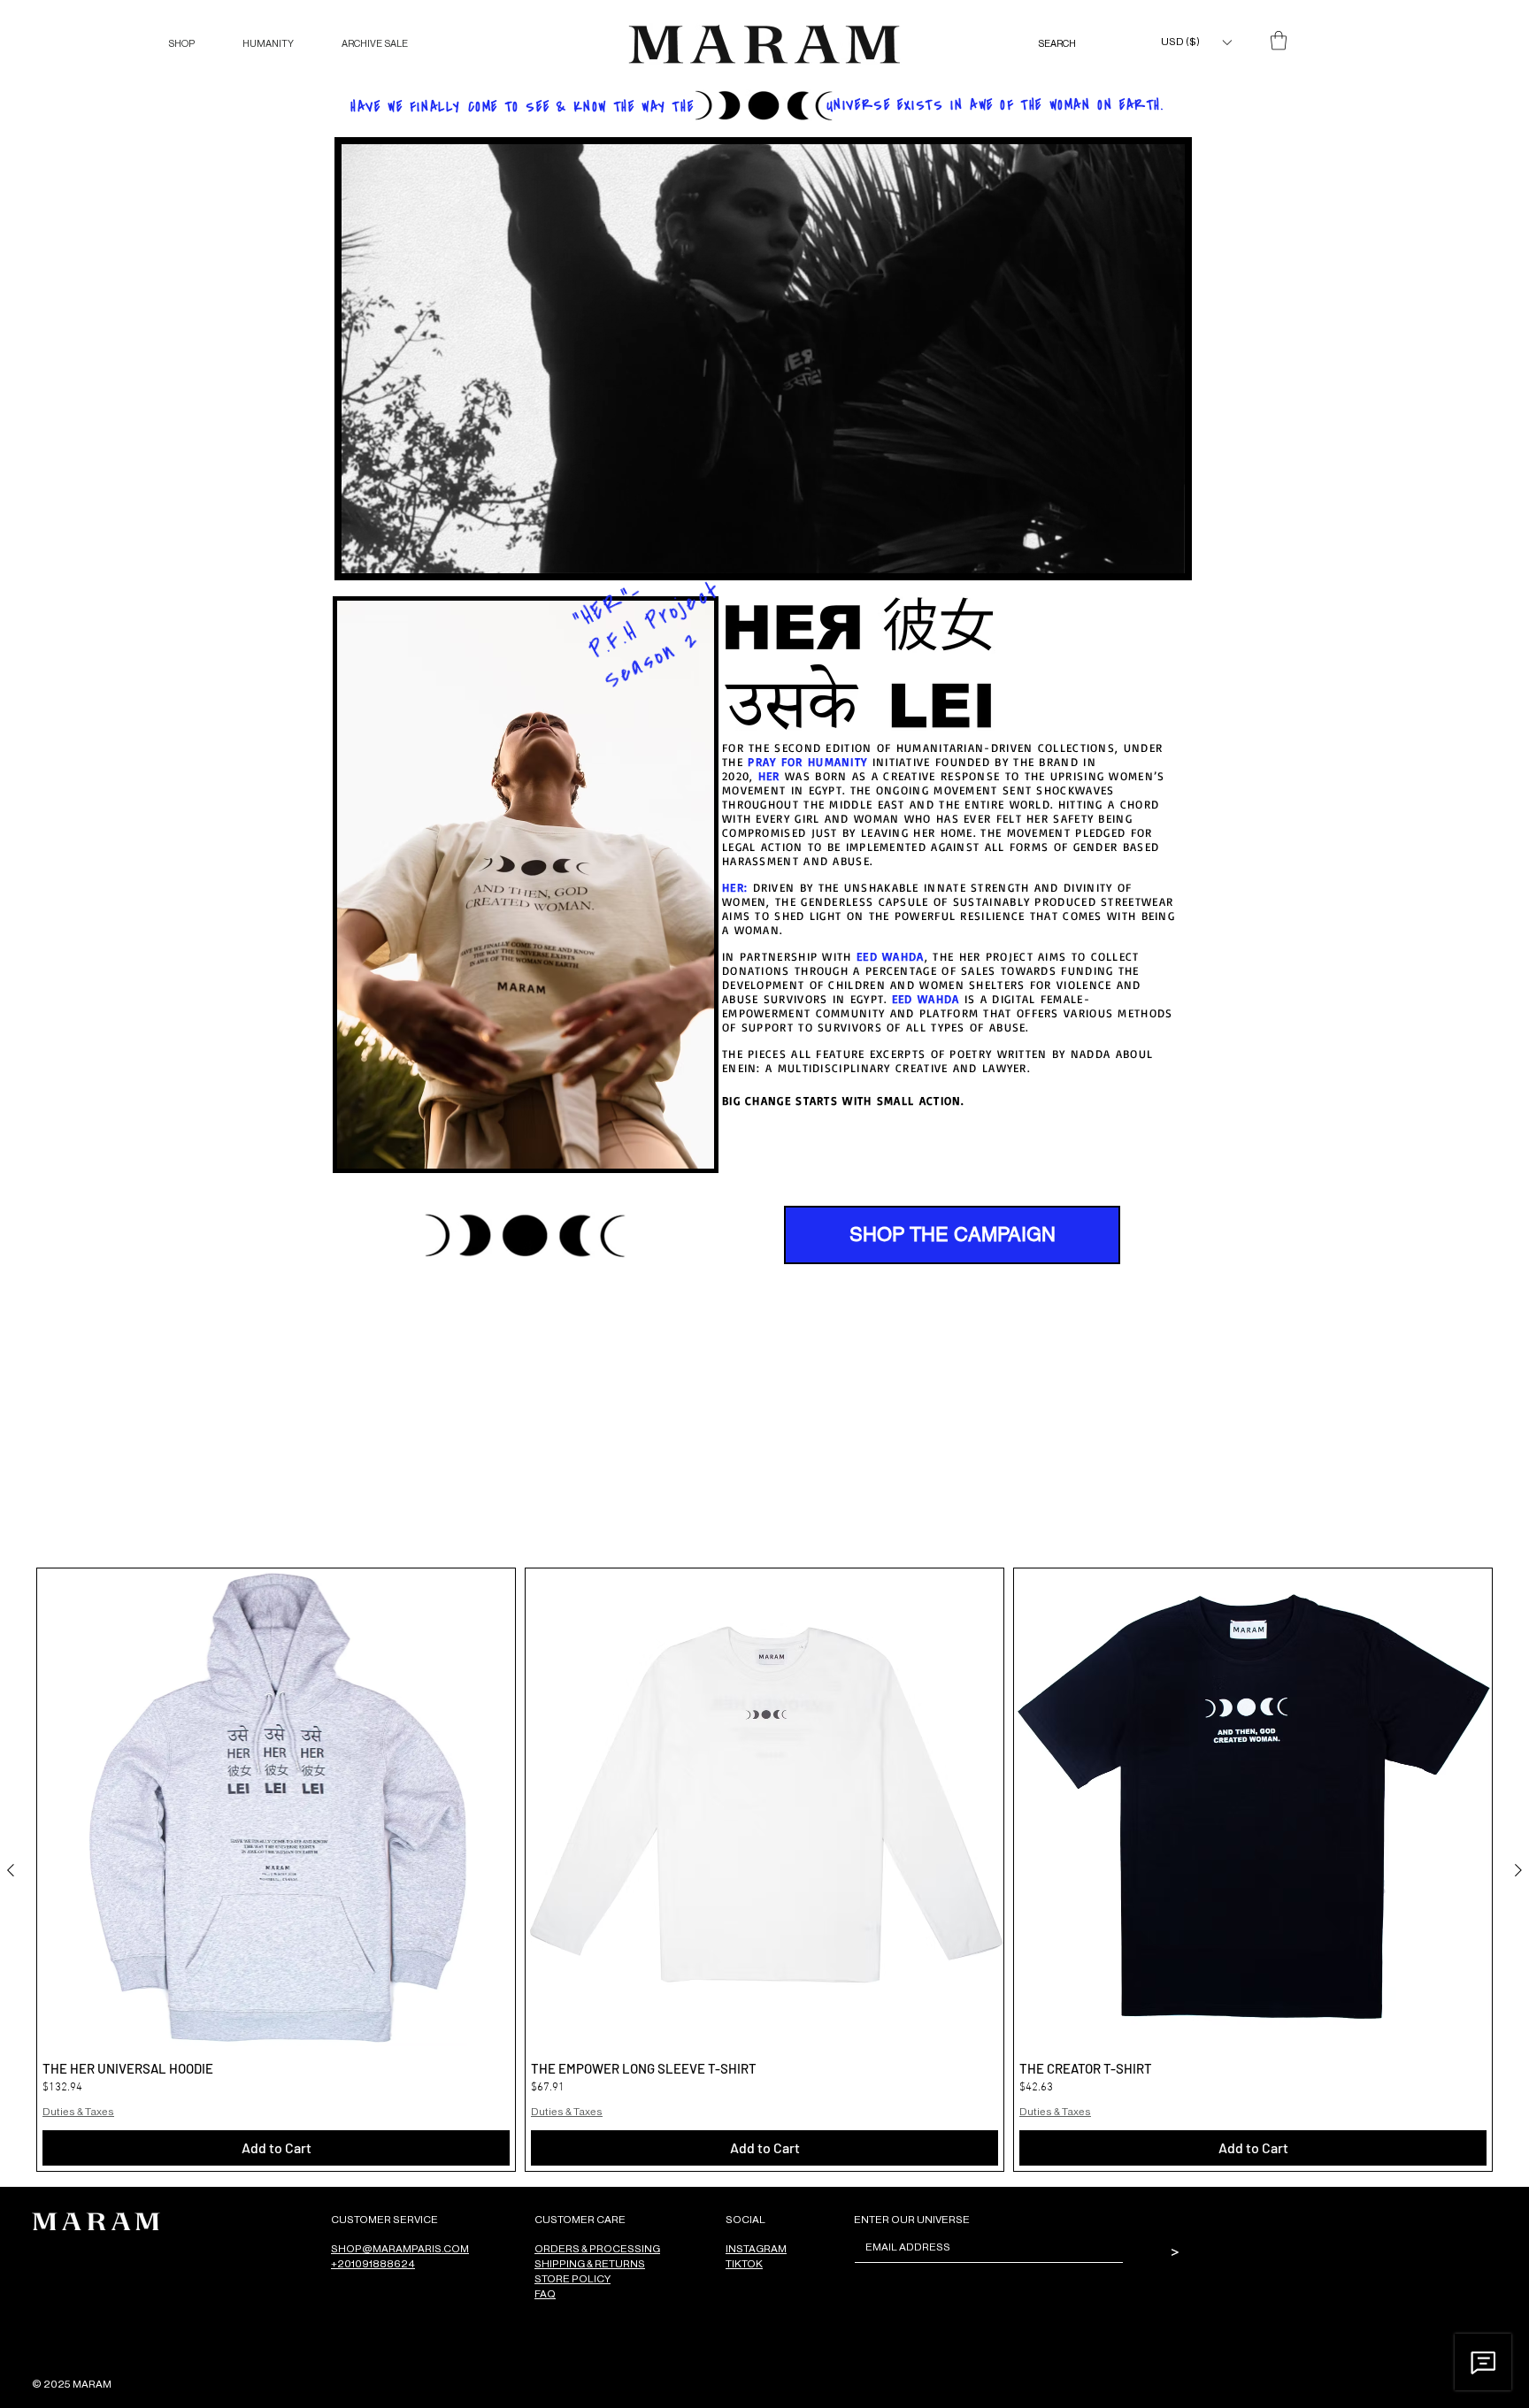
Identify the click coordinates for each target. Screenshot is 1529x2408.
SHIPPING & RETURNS (590, 2263)
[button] (181, 44)
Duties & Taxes (78, 2111)
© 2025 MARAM (72, 2384)
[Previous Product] (11, 1870)
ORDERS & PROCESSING (597, 2248)
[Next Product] (1518, 1870)
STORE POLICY (572, 2278)
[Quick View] (276, 1807)
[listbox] (1196, 42)
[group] (764, 1869)
